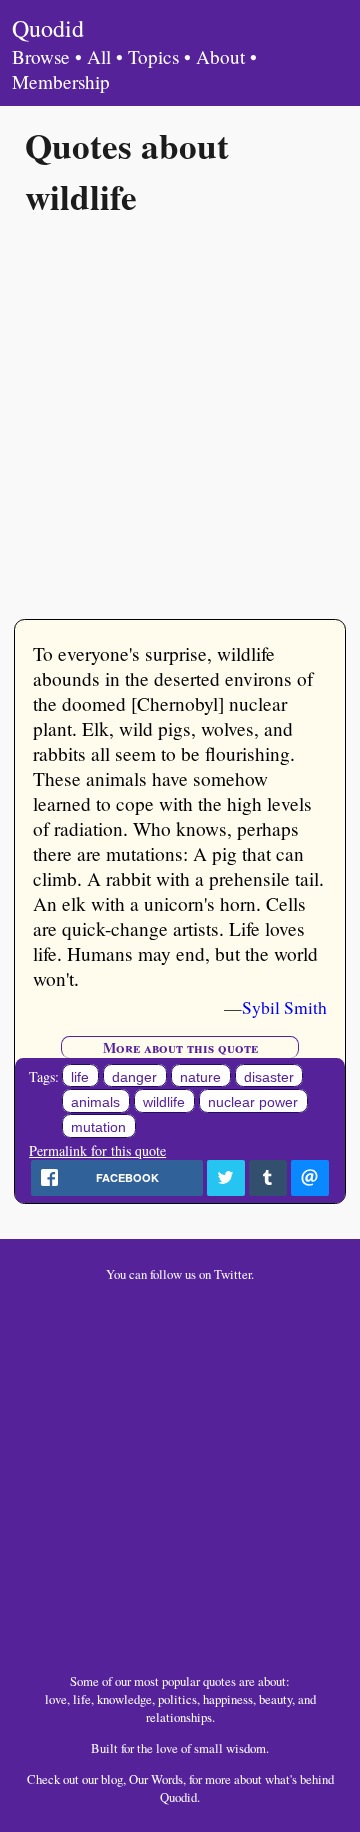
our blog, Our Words (132, 1779)
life (80, 1077)
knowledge (124, 1699)
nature (200, 1077)
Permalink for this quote (97, 1150)
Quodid (48, 28)
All (99, 56)
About (220, 56)
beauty (275, 1699)
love (56, 1699)
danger (134, 1077)
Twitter (232, 1274)
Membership (61, 81)
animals (95, 1102)
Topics (153, 56)
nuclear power (253, 1102)
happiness (228, 1699)
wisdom (246, 1748)
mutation (98, 1128)
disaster (269, 1077)
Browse (41, 56)
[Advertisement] (180, 416)
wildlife (164, 1102)
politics (177, 1699)
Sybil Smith (284, 1007)
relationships (179, 1717)
